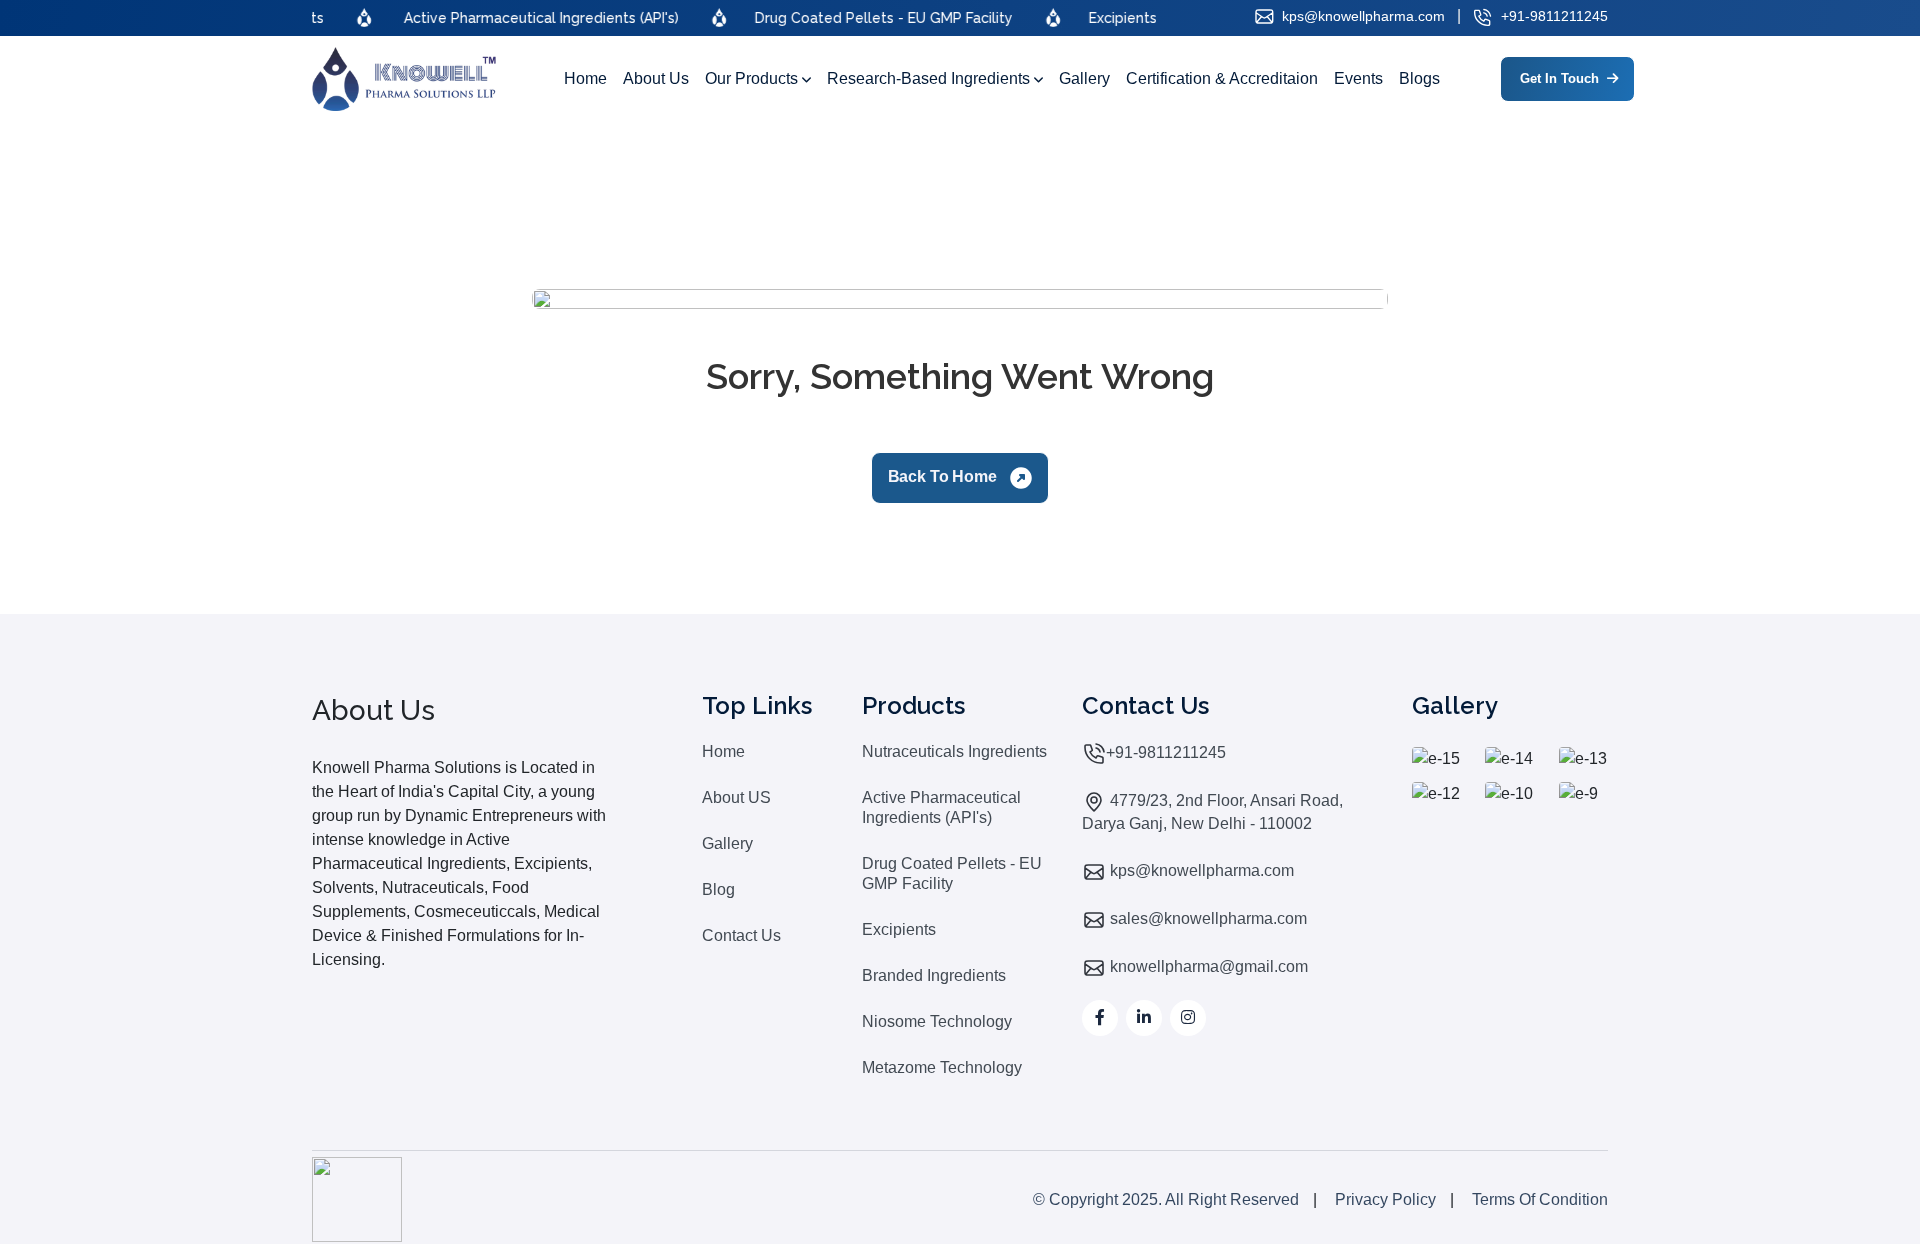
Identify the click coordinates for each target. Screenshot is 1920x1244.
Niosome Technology (937, 1021)
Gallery (1084, 78)
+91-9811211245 (1552, 16)
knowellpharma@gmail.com (1207, 966)
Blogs (1419, 78)
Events (1358, 78)
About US (736, 797)
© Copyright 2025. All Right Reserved (1166, 1199)
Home (585, 78)
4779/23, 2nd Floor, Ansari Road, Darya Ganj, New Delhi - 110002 (1212, 812)
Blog (718, 889)
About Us (656, 78)
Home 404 (1553, 169)
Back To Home (944, 476)
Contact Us (741, 935)
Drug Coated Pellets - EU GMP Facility (952, 873)
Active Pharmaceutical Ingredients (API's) (941, 807)
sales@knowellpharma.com (1206, 918)
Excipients (899, 929)
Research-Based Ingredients (930, 78)
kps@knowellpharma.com (1361, 16)
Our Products (753, 78)
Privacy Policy (1385, 1199)
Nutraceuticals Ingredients (954, 751)
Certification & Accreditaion (1222, 78)
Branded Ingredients (934, 975)
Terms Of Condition (1540, 1199)
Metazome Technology (942, 1067)
